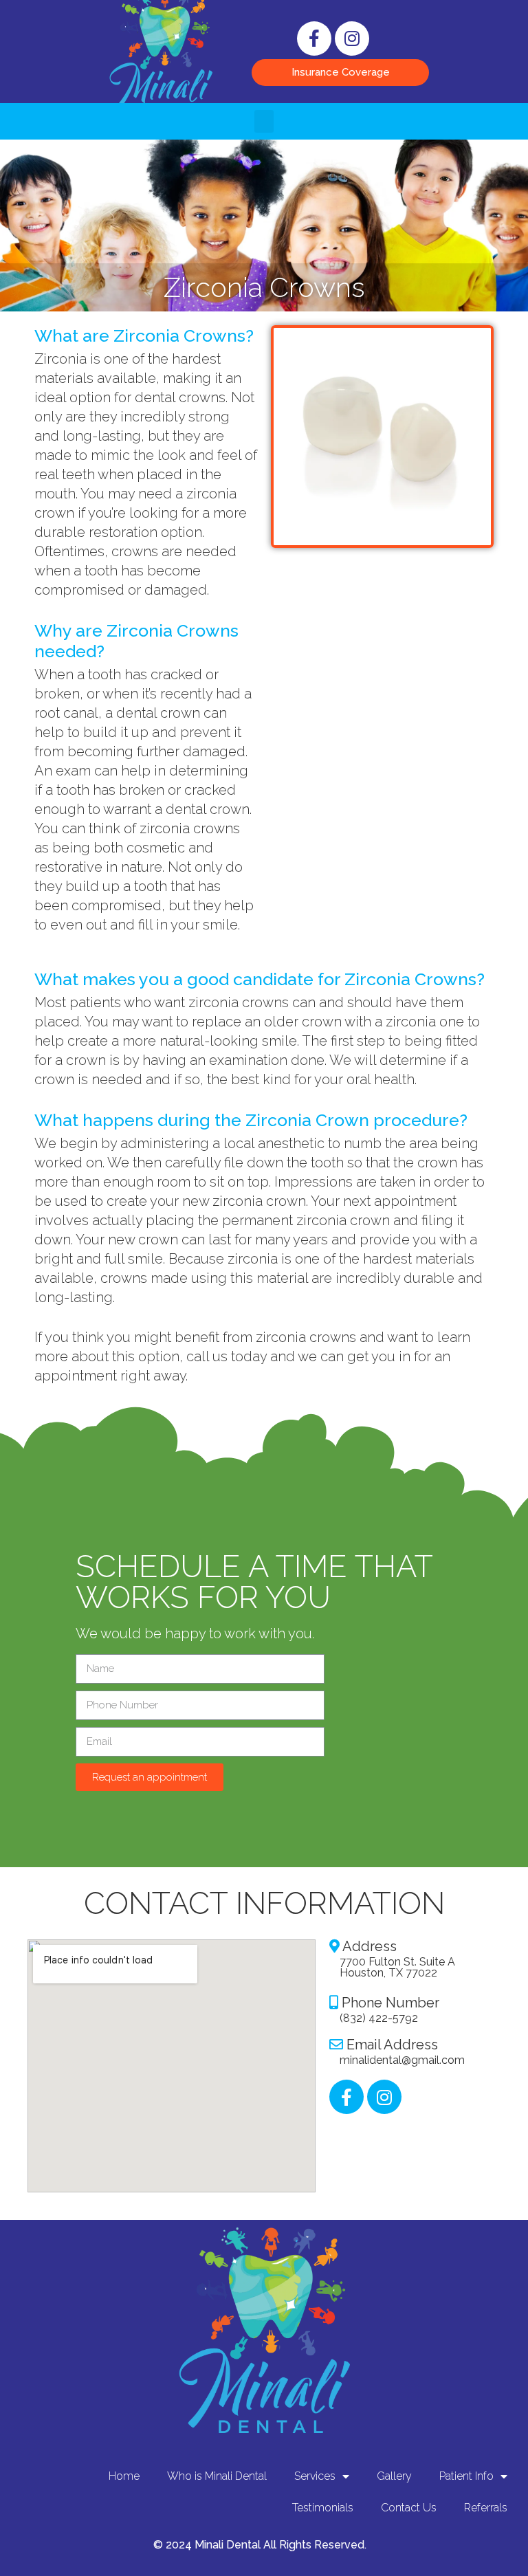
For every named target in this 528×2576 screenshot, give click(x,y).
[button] (340, 73)
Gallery (394, 2476)
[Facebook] (314, 38)
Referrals (486, 2508)
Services (315, 2476)
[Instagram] (352, 38)
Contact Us (409, 2508)
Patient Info (466, 2476)
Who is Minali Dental (217, 2476)
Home (124, 2476)
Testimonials (323, 2508)
